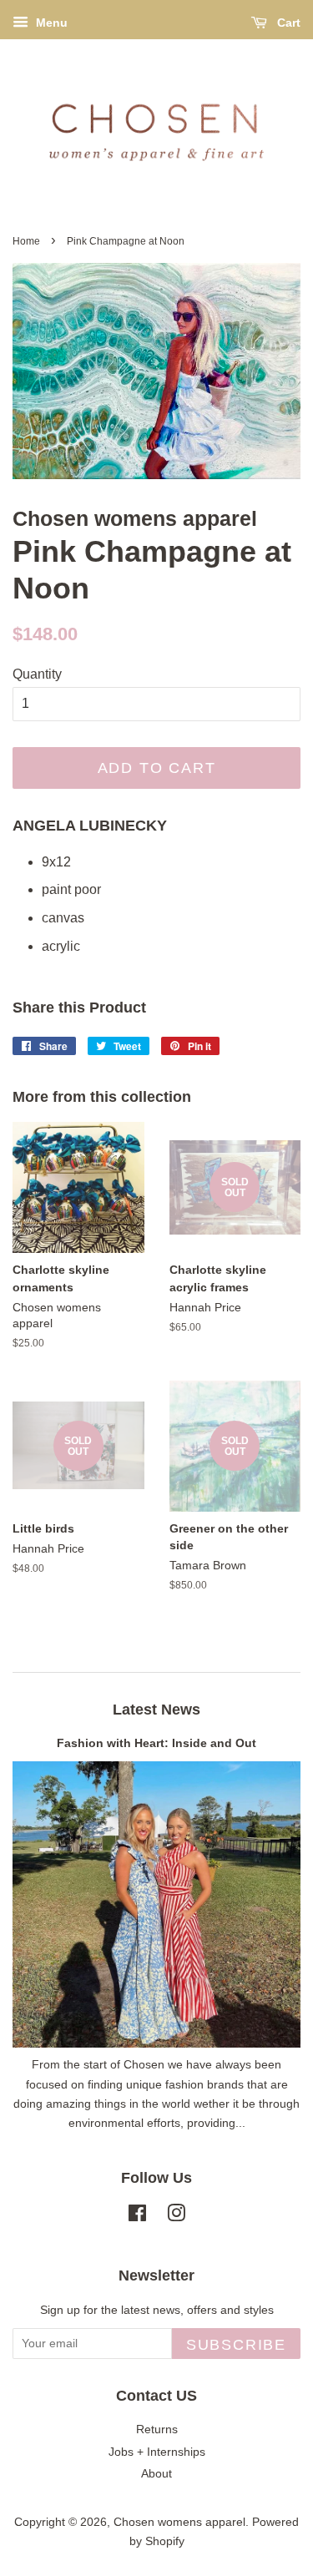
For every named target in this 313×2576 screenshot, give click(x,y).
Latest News (156, 1710)
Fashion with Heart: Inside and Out (156, 1743)
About (156, 2474)
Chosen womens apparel (179, 2522)
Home (26, 241)
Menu (50, 23)
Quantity (37, 674)
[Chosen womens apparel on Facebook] (137, 2217)
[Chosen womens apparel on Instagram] (176, 2217)
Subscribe (236, 2345)
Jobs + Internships (157, 2452)
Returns (157, 2430)
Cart (287, 23)
